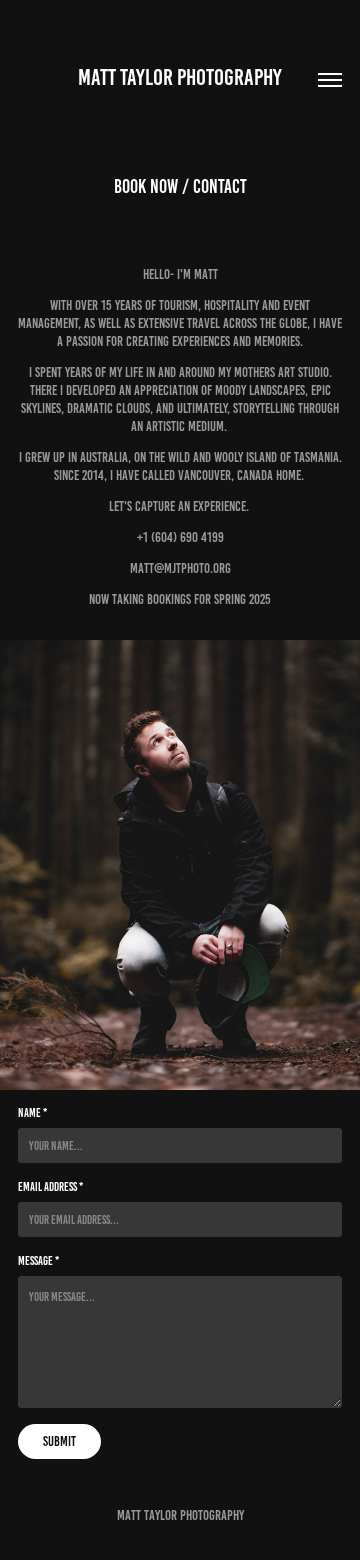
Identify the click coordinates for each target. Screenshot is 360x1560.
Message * (38, 1260)
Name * (32, 1112)
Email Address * (50, 1186)
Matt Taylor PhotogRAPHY (180, 77)
